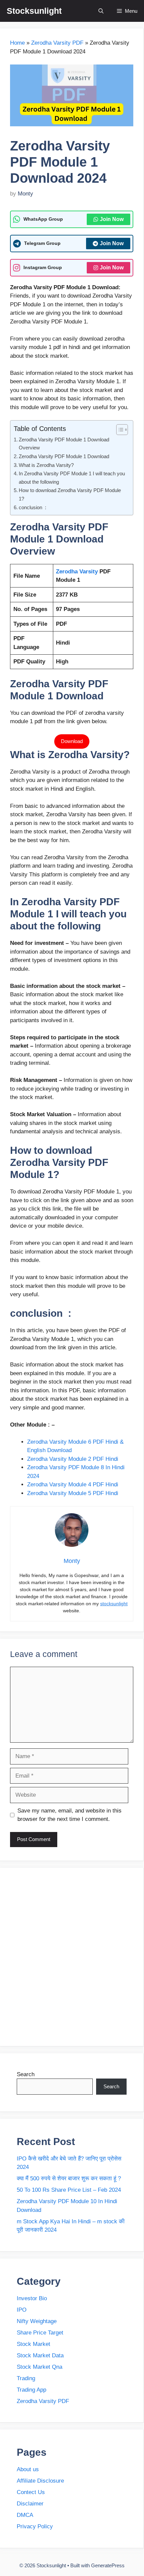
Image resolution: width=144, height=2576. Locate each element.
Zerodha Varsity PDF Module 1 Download (64, 456)
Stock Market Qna (40, 2367)
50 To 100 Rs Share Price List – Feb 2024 (69, 2190)
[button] (101, 11)
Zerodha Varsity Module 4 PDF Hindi (74, 1485)
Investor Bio (32, 2298)
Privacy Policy (35, 2526)
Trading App (31, 2390)
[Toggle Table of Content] (119, 430)
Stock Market (33, 2344)
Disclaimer (30, 2504)
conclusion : (32, 507)
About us (28, 2469)
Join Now (112, 219)
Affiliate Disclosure (40, 2481)
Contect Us (31, 2492)
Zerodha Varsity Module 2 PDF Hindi (73, 1459)
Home (17, 43)
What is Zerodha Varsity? (46, 465)
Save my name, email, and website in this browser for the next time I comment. (69, 1815)
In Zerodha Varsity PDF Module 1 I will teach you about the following (72, 478)
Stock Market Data (40, 2355)
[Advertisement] (72, 1957)
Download (72, 741)
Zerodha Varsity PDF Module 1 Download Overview (64, 444)
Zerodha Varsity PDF (57, 43)
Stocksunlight (34, 11)
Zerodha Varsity (78, 572)
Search (26, 2074)
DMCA (25, 2515)
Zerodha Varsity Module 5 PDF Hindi (73, 1493)
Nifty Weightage (38, 2321)
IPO (22, 2310)
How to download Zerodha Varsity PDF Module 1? (70, 494)
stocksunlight (114, 1604)
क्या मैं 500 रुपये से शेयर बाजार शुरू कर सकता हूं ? (69, 2178)
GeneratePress (108, 2565)
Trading (26, 2378)
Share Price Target (40, 2333)
